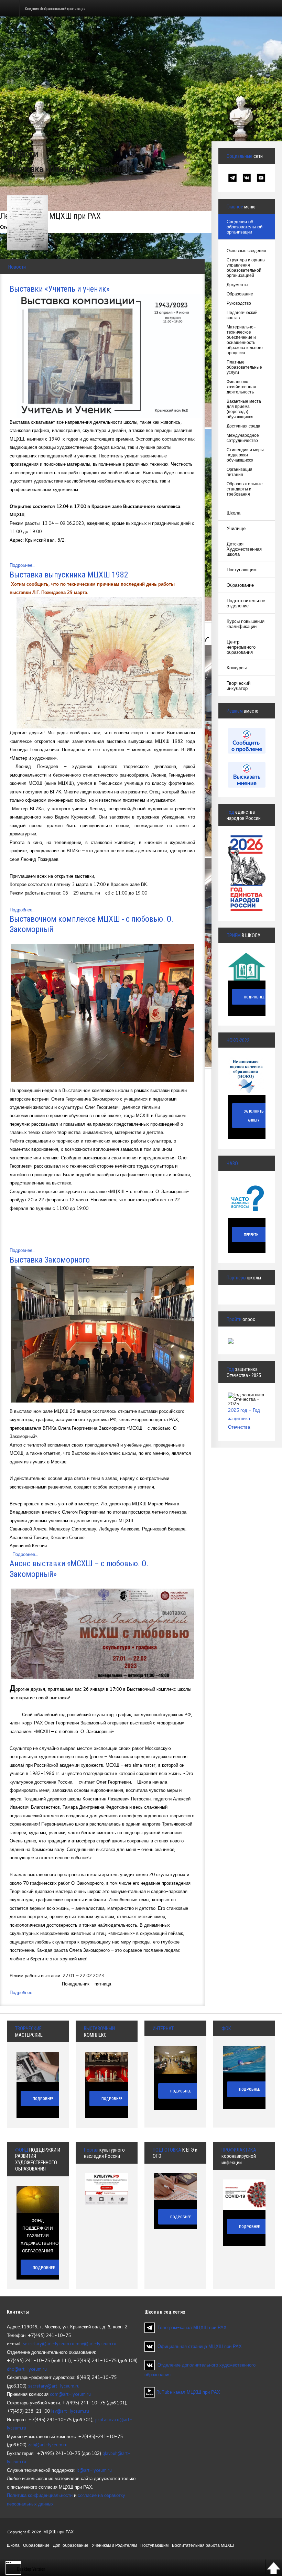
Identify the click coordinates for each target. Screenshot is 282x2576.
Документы (237, 285)
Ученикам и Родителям (114, 2545)
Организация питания (240, 472)
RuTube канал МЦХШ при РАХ (187, 2392)
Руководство (239, 303)
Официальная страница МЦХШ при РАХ (200, 2346)
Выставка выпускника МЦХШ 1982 (69, 575)
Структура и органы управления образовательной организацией (246, 268)
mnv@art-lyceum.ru (96, 2344)
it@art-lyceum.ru (94, 2470)
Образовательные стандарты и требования (245, 489)
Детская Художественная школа (244, 549)
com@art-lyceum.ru (70, 2394)
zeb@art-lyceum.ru (48, 2445)
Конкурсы (237, 668)
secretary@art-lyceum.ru (48, 2344)
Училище (236, 528)
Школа (234, 513)
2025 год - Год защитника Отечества (244, 1419)
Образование (240, 294)
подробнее (44, 2268)
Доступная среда (243, 426)
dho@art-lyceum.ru (27, 2369)
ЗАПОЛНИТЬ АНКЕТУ (254, 1116)
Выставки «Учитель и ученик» (60, 289)
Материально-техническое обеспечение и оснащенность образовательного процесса (245, 340)
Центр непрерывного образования (241, 647)
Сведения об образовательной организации (245, 227)
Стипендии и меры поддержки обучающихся (245, 455)
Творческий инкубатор (238, 686)
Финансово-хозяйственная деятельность (241, 387)
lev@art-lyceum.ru (70, 2411)
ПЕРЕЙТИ (251, 1235)
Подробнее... (23, 565)
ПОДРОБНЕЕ (254, 997)
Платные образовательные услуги (244, 367)
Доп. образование (71, 2545)
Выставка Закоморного (50, 1260)
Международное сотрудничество (243, 438)
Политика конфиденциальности (40, 2495)
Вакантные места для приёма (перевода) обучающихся (244, 409)
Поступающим (242, 570)
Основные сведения (246, 251)
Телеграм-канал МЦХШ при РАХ (192, 2327)
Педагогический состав (242, 315)
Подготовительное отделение (246, 603)
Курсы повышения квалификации (246, 624)
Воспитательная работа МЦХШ (203, 2545)
